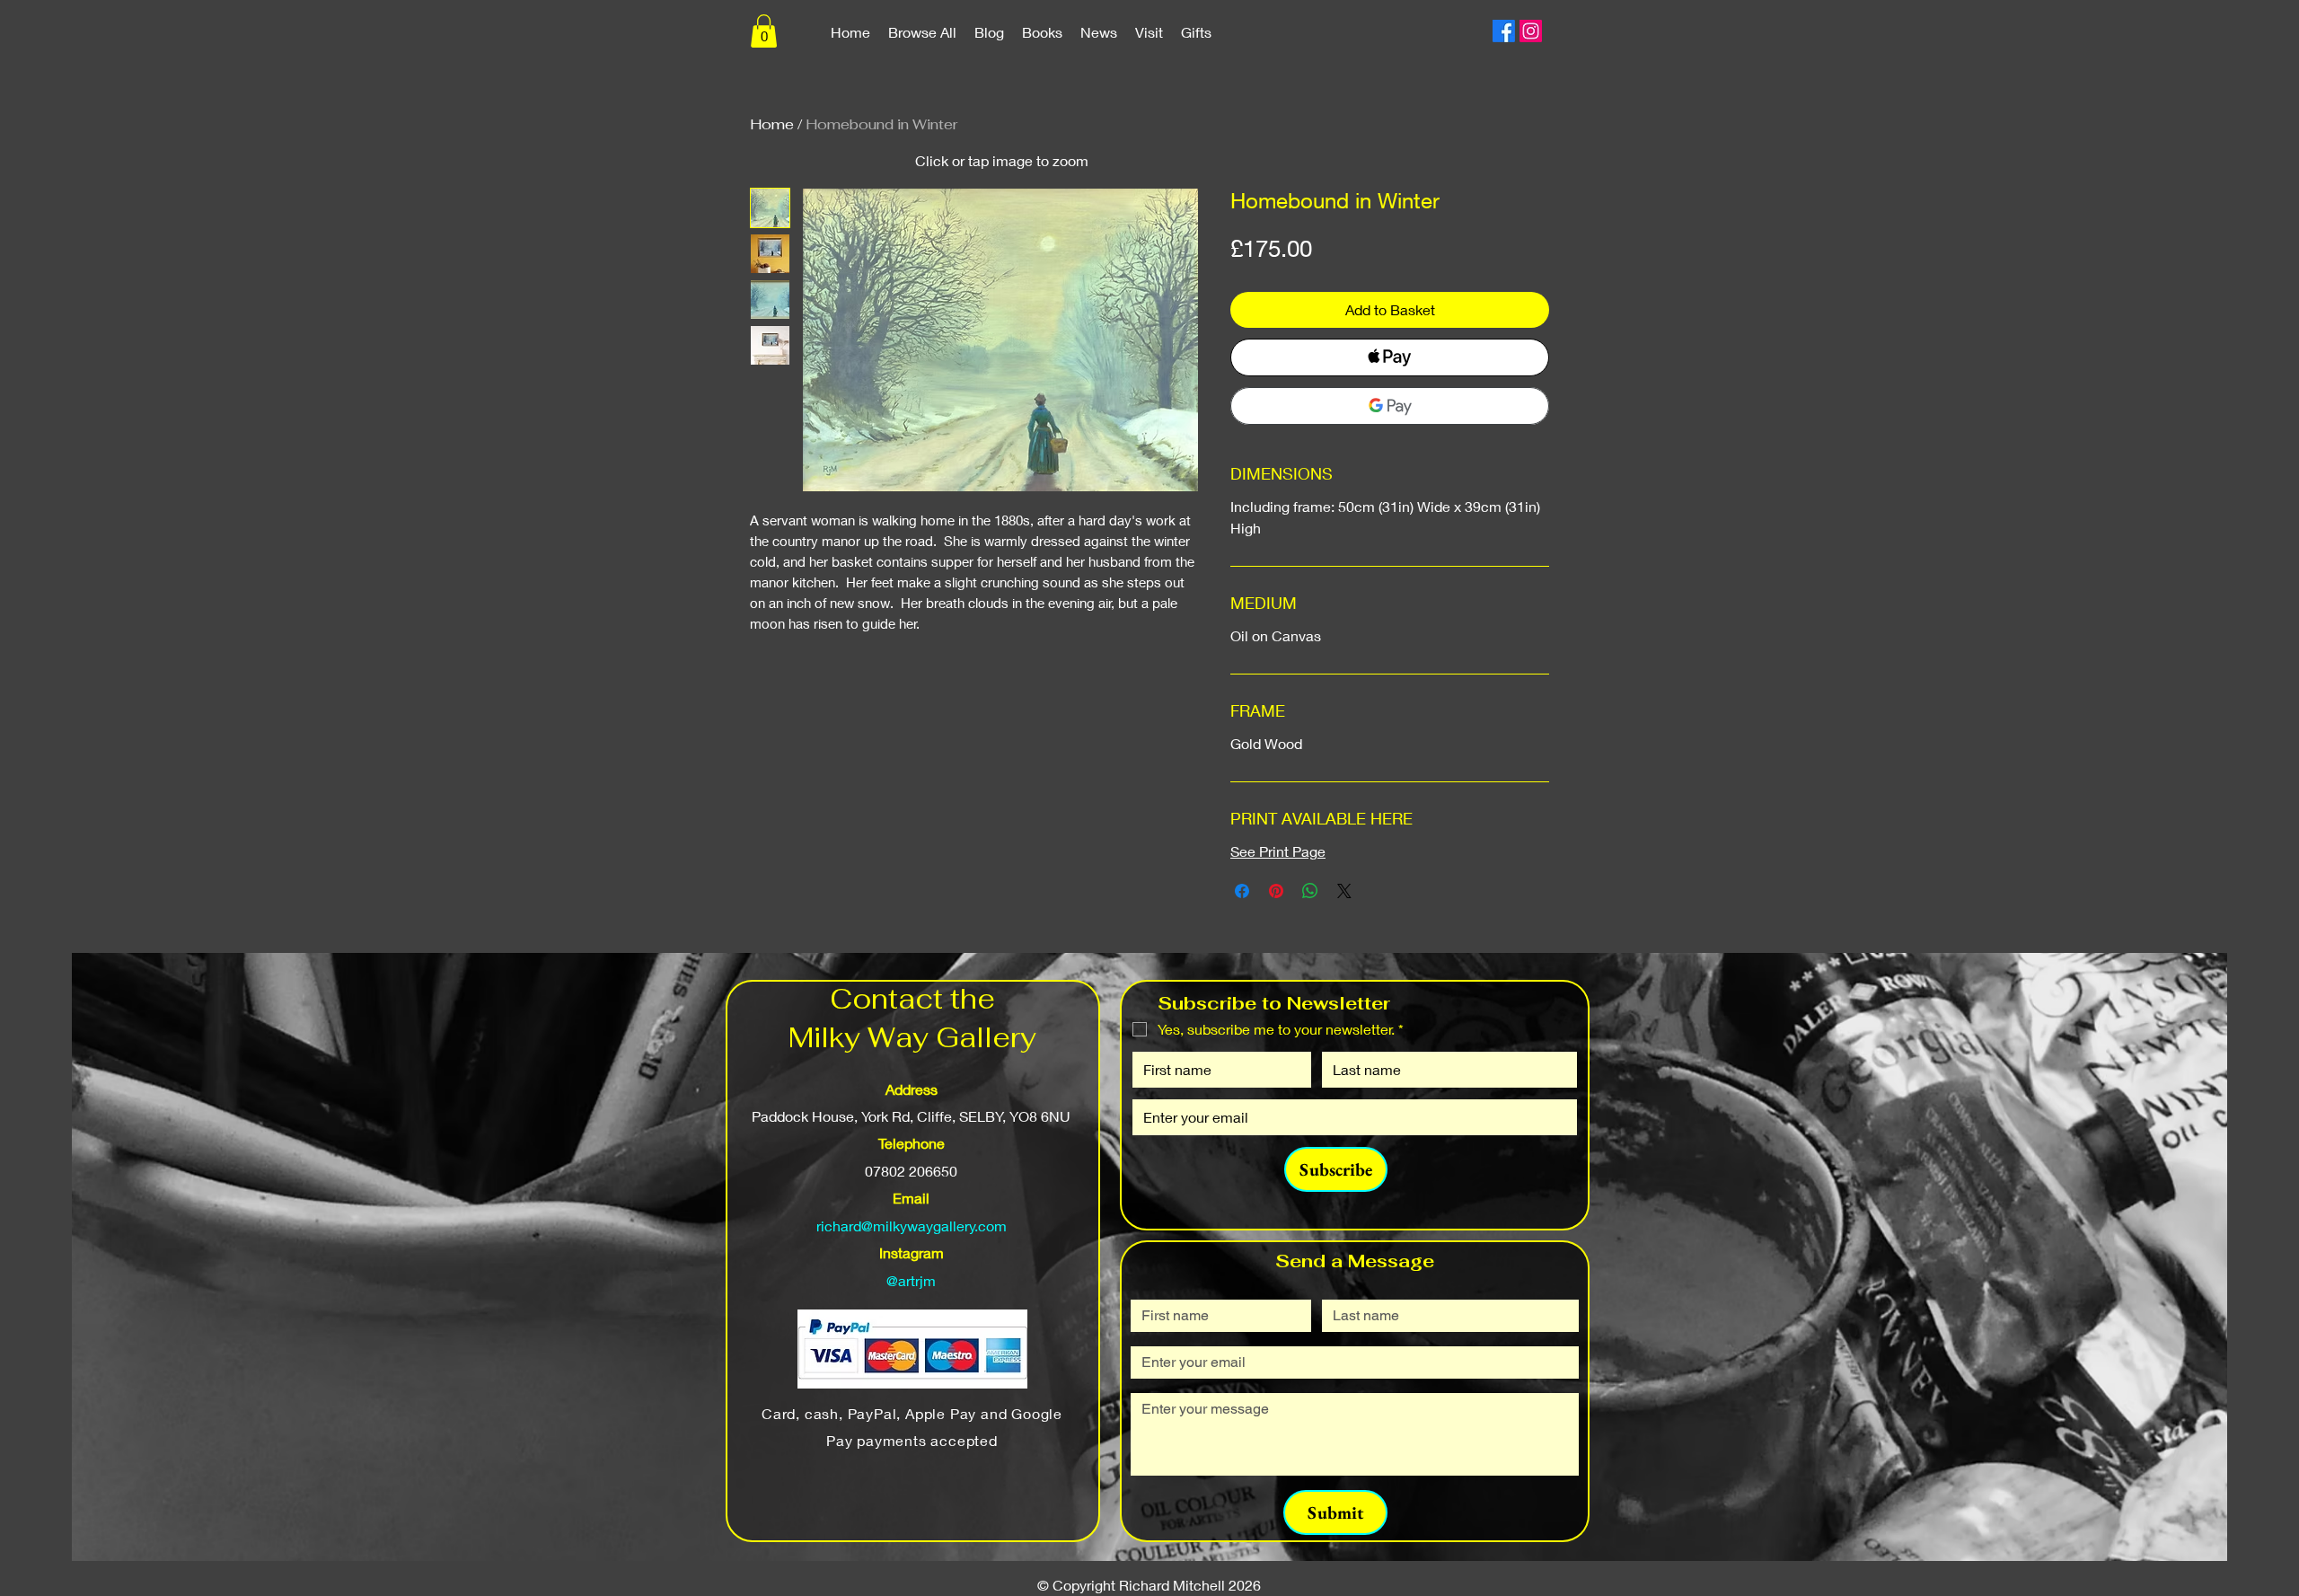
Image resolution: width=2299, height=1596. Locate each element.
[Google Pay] (1390, 406)
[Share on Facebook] (1242, 891)
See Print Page (1278, 851)
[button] (764, 31)
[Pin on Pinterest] (1276, 891)
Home (772, 124)
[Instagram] (1531, 31)
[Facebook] (1504, 31)
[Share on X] (1344, 891)
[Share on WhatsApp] (1310, 891)
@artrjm (911, 1280)
